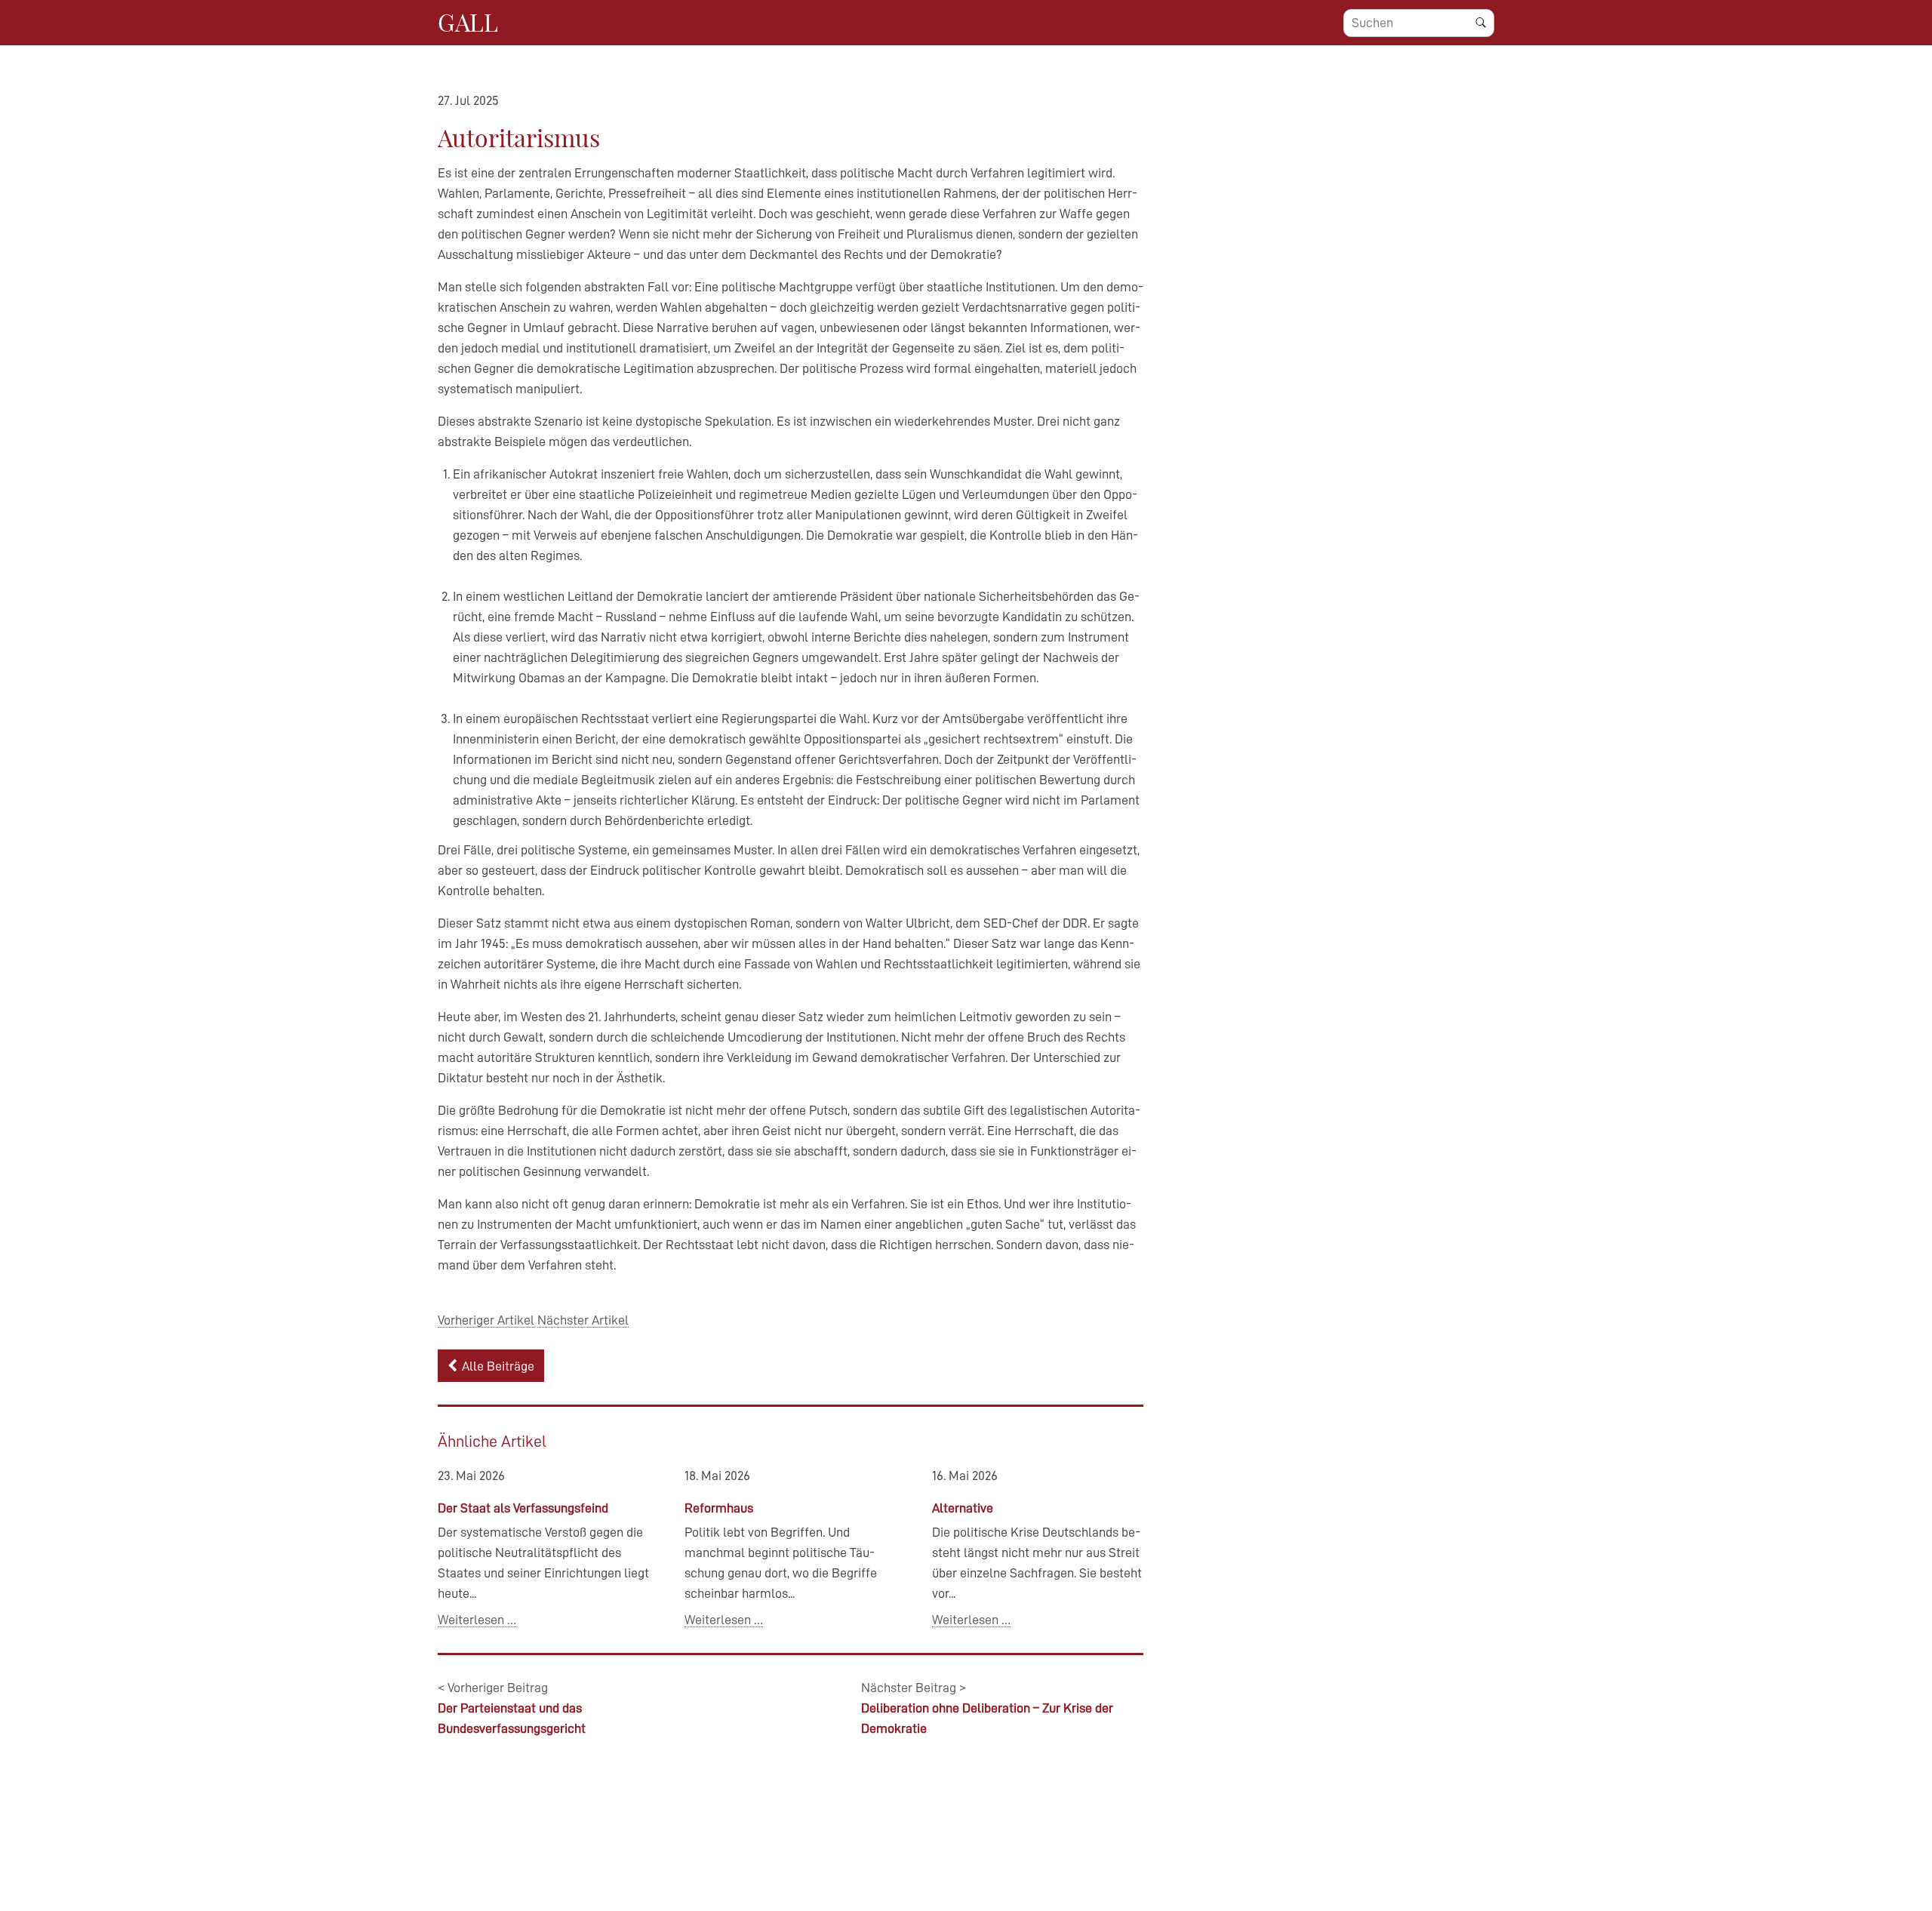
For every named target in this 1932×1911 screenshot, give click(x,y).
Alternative (963, 1508)
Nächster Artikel (583, 1320)
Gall (468, 22)
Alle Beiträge (498, 1366)
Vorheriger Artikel (486, 1320)
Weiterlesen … (477, 1620)
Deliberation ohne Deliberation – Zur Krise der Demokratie (987, 1708)
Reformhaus (719, 1508)
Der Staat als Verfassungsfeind (523, 1508)
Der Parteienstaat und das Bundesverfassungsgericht (512, 1708)
